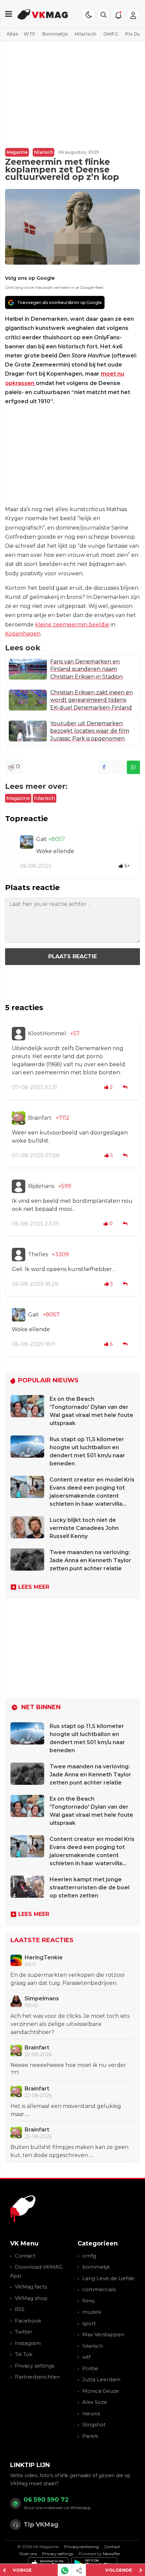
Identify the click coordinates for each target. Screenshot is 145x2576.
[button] (104, 15)
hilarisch (43, 152)
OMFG (111, 34)
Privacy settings (35, 2366)
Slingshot (94, 2425)
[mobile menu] (9, 14)
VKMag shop (31, 2298)
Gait (42, 839)
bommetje (96, 2267)
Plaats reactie (72, 956)
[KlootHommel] (19, 1034)
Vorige (22, 2570)
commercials (99, 2289)
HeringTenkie (44, 1957)
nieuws (91, 2413)
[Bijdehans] (19, 1186)
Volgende (119, 2570)
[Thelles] (19, 1255)
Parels (90, 2436)
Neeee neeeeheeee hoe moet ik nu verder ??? (68, 2069)
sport (89, 2323)
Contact (25, 2256)
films (88, 2301)
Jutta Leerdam (101, 2379)
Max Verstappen (103, 2334)
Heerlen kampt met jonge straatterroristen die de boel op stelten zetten (90, 1888)
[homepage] (43, 14)
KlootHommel (47, 1033)
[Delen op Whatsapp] (133, 767)
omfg (89, 2256)
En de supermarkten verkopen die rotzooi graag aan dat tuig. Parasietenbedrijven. (67, 1979)
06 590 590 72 (46, 2500)
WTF (30, 34)
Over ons (28, 2554)
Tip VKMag (41, 2525)
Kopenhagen (23, 634)
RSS (20, 2309)
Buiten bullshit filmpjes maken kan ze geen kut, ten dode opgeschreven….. (69, 2151)
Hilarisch (85, 34)
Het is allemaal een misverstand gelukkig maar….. (66, 2110)
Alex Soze (95, 2402)
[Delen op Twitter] (118, 767)
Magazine (17, 152)
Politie (90, 2368)
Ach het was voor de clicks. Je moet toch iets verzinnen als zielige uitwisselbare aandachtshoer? (70, 2024)
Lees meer (34, 1587)
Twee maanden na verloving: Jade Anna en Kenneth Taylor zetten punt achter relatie (90, 1560)
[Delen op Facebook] (104, 767)
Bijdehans (41, 1186)
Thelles (38, 1254)
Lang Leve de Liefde (108, 2278)
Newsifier (112, 2554)
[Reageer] (126, 1087)
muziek (92, 2312)
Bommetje (55, 34)
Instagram (28, 2343)
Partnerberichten (37, 2377)
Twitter (24, 2332)
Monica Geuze (101, 2391)
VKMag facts (31, 2287)
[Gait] (27, 842)
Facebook (28, 2321)
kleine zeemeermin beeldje (72, 625)
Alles (12, 34)
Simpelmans (42, 1998)
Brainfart (40, 1118)
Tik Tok (24, 2354)
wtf (86, 2357)
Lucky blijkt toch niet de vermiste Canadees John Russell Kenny (84, 1528)
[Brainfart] (19, 1118)
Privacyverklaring (81, 2547)
